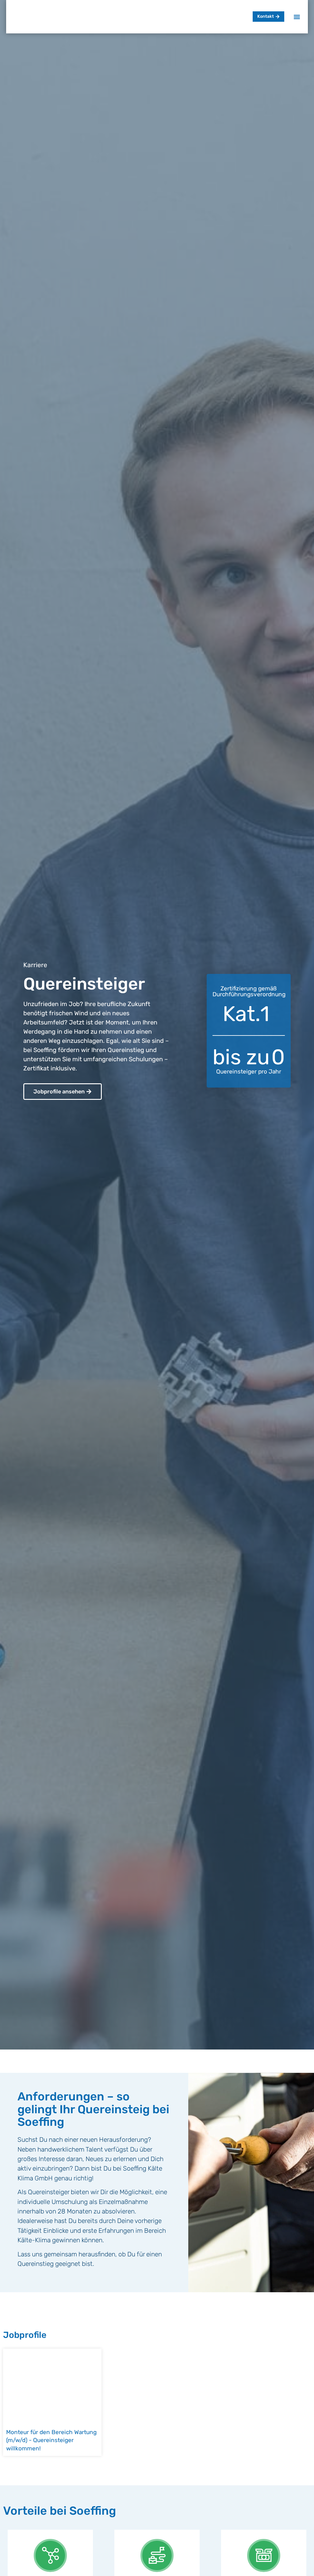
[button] (297, 17)
